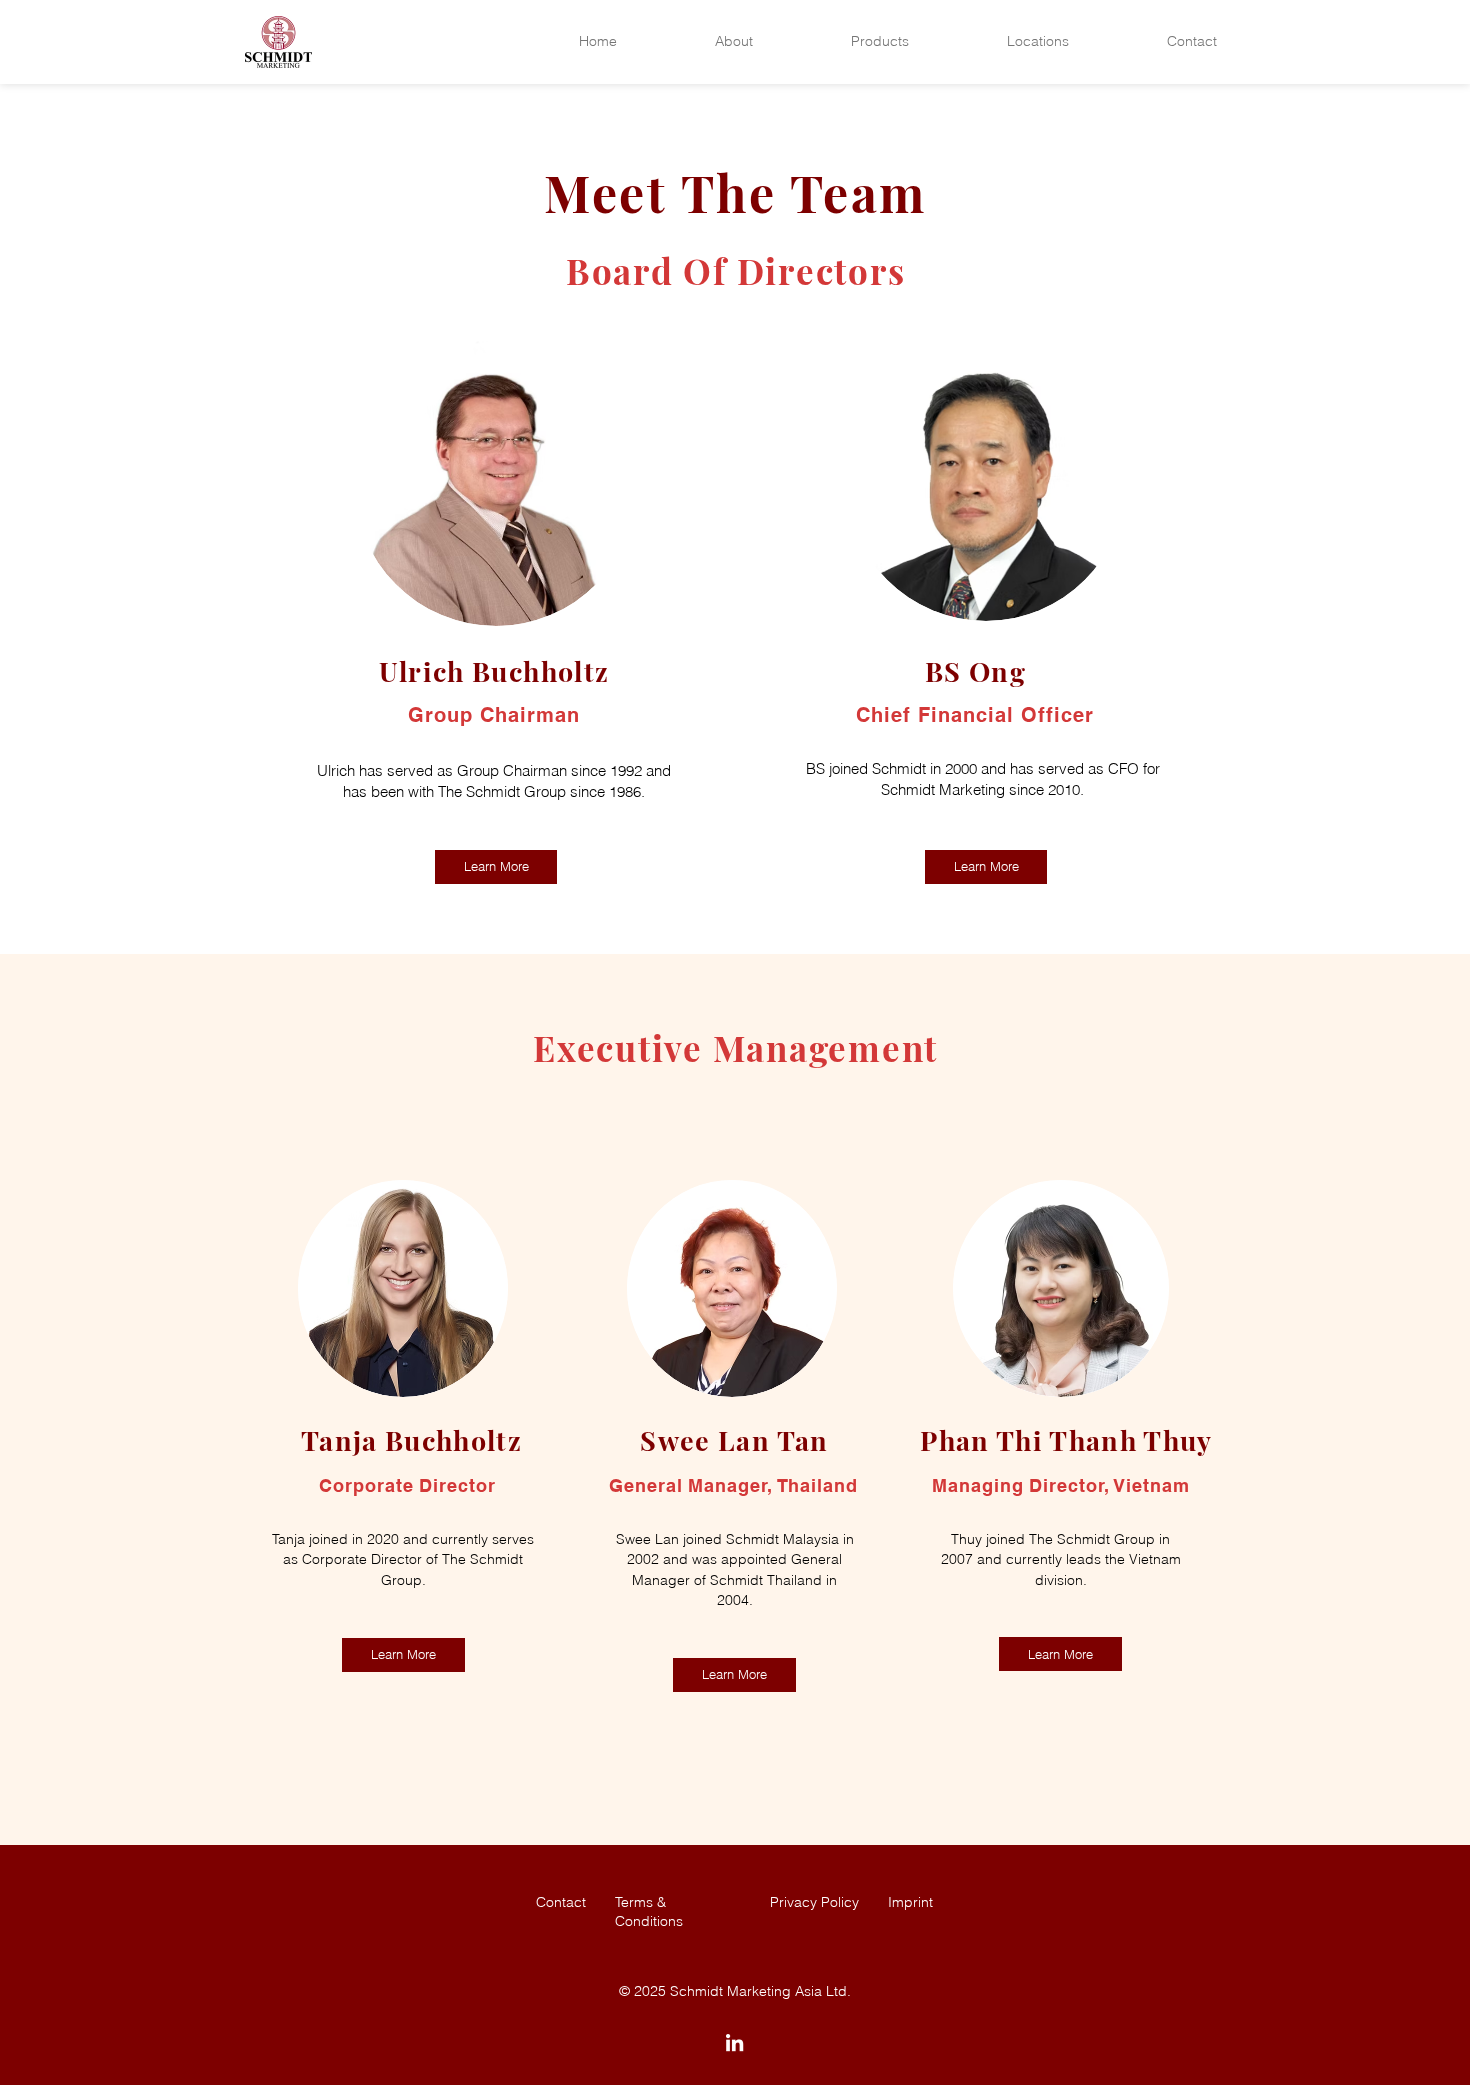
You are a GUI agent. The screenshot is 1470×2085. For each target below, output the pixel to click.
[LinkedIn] (734, 2042)
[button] (734, 41)
